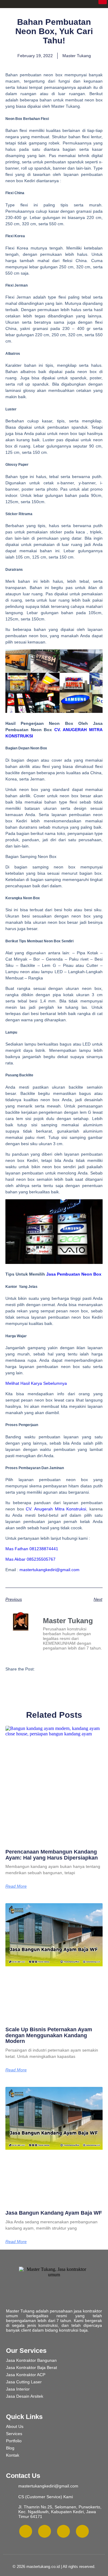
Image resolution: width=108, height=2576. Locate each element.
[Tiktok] (63, 2531)
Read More (16, 1886)
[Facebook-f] (45, 2531)
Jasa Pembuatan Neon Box (74, 1274)
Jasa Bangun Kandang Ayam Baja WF (54, 2213)
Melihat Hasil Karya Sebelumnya (36, 1383)
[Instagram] (26, 2531)
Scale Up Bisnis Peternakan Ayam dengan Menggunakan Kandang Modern (49, 2035)
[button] (43, 1669)
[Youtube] (82, 2531)
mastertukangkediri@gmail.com (49, 1570)
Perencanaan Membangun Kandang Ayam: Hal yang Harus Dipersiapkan (52, 1855)
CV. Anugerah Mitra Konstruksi (56, 1509)
